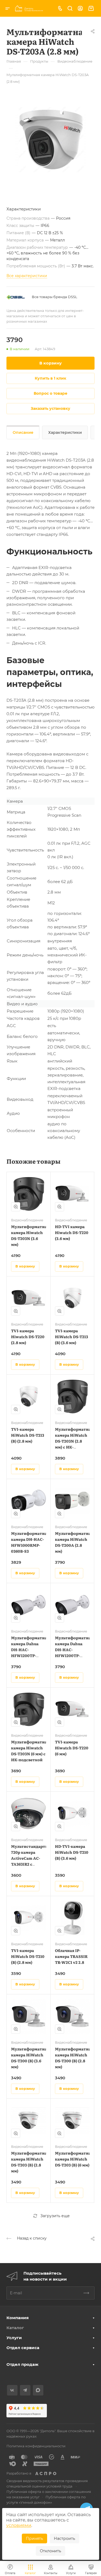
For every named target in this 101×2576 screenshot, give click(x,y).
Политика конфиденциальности (36, 2446)
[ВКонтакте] (12, 2390)
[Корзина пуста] (91, 8)
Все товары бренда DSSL (55, 297)
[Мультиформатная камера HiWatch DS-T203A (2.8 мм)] (50, 140)
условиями (19, 2525)
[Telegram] (25, 2390)
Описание (23, 432)
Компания (18, 2318)
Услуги (14, 2338)
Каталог (15, 2328)
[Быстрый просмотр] (16, 1207)
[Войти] (80, 8)
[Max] (38, 2390)
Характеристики (65, 432)
